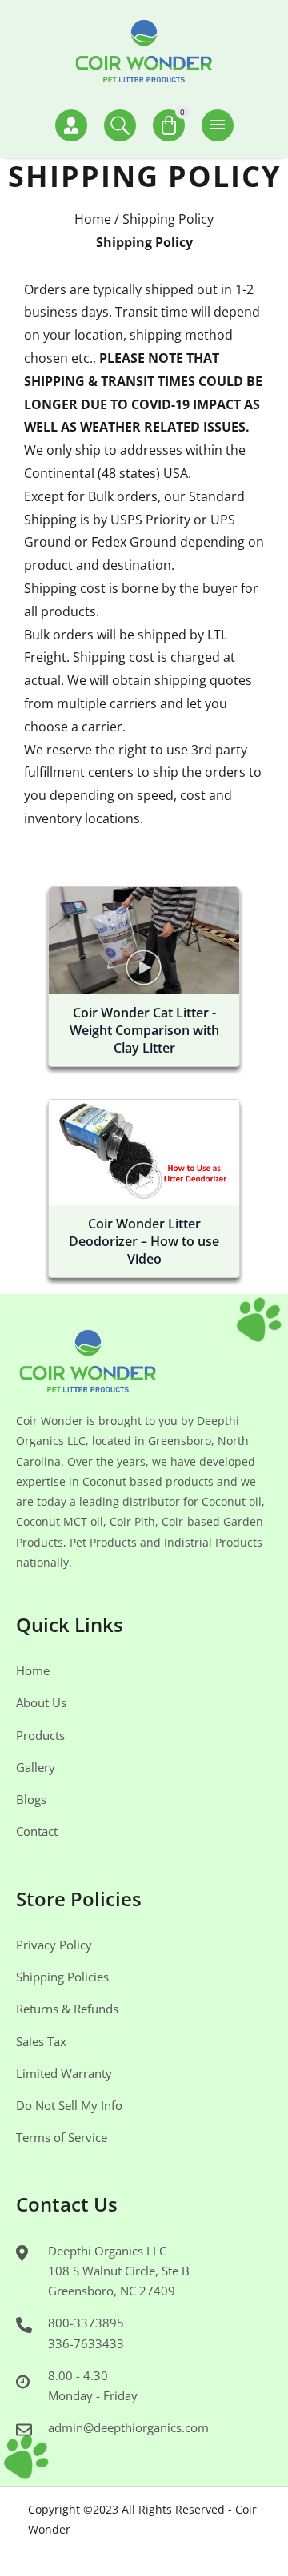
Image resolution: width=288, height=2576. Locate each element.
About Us (41, 1702)
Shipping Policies (62, 1977)
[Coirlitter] (144, 54)
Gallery (36, 1767)
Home (93, 219)
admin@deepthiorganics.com (128, 2427)
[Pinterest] (136, 2549)
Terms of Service (62, 2137)
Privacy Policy (54, 1945)
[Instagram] (162, 2549)
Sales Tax (41, 2041)
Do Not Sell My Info (69, 2105)
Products (40, 1735)
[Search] (120, 125)
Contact (37, 1831)
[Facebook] (112, 2549)
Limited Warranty (64, 2073)
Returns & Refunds (67, 2009)
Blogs (31, 1799)
